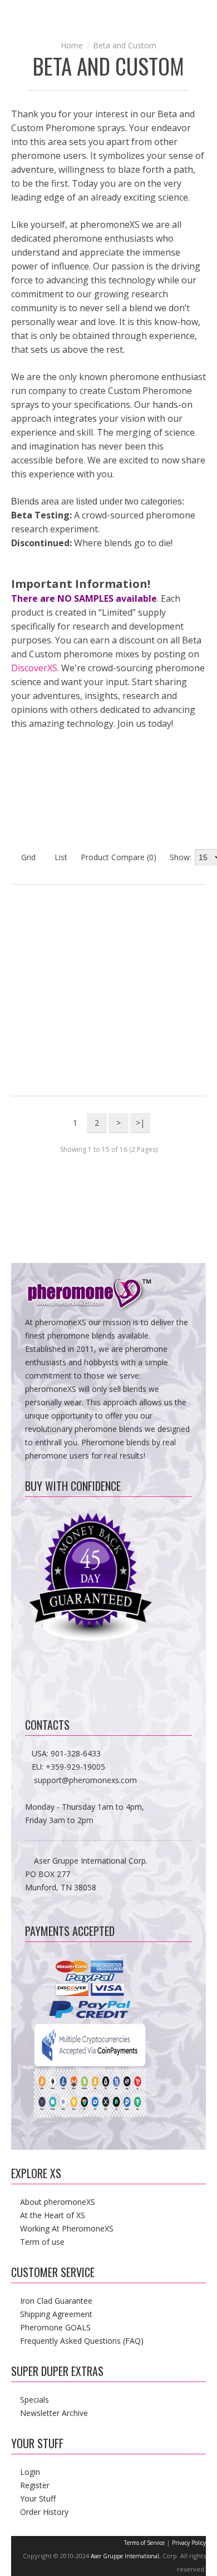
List (60, 857)
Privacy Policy (189, 2543)
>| (140, 1123)
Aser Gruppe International (125, 2556)
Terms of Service (144, 2543)
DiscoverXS (34, 668)
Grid (27, 857)
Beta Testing (60, 824)
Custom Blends (157, 824)
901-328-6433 (76, 1753)
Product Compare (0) (119, 857)
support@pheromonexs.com (85, 1780)
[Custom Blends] (157, 780)
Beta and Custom (125, 45)
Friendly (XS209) (199, 942)
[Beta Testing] (60, 780)
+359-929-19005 (75, 1767)
